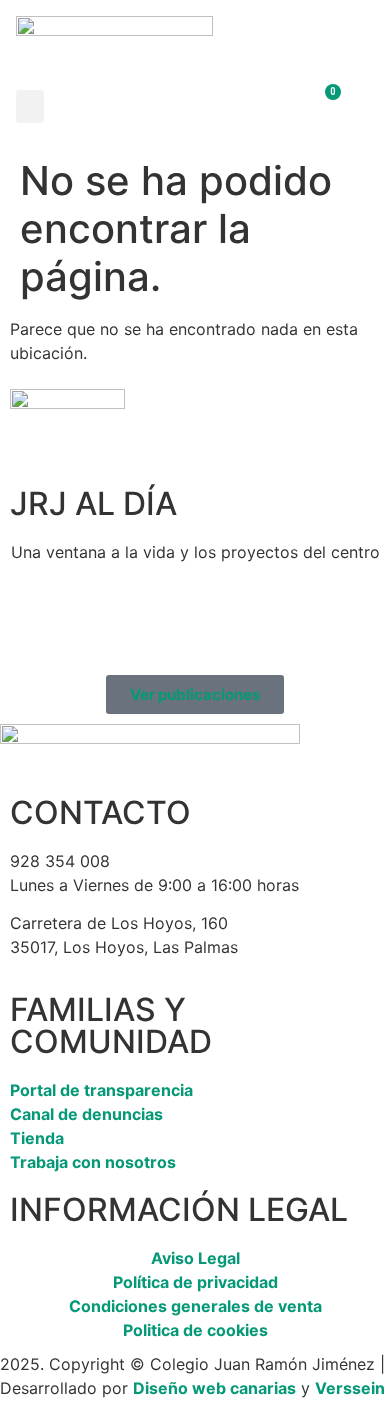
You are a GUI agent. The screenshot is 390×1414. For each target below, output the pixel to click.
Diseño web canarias (214, 1388)
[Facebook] (35, 624)
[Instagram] (90, 624)
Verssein (350, 1388)
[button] (30, 106)
